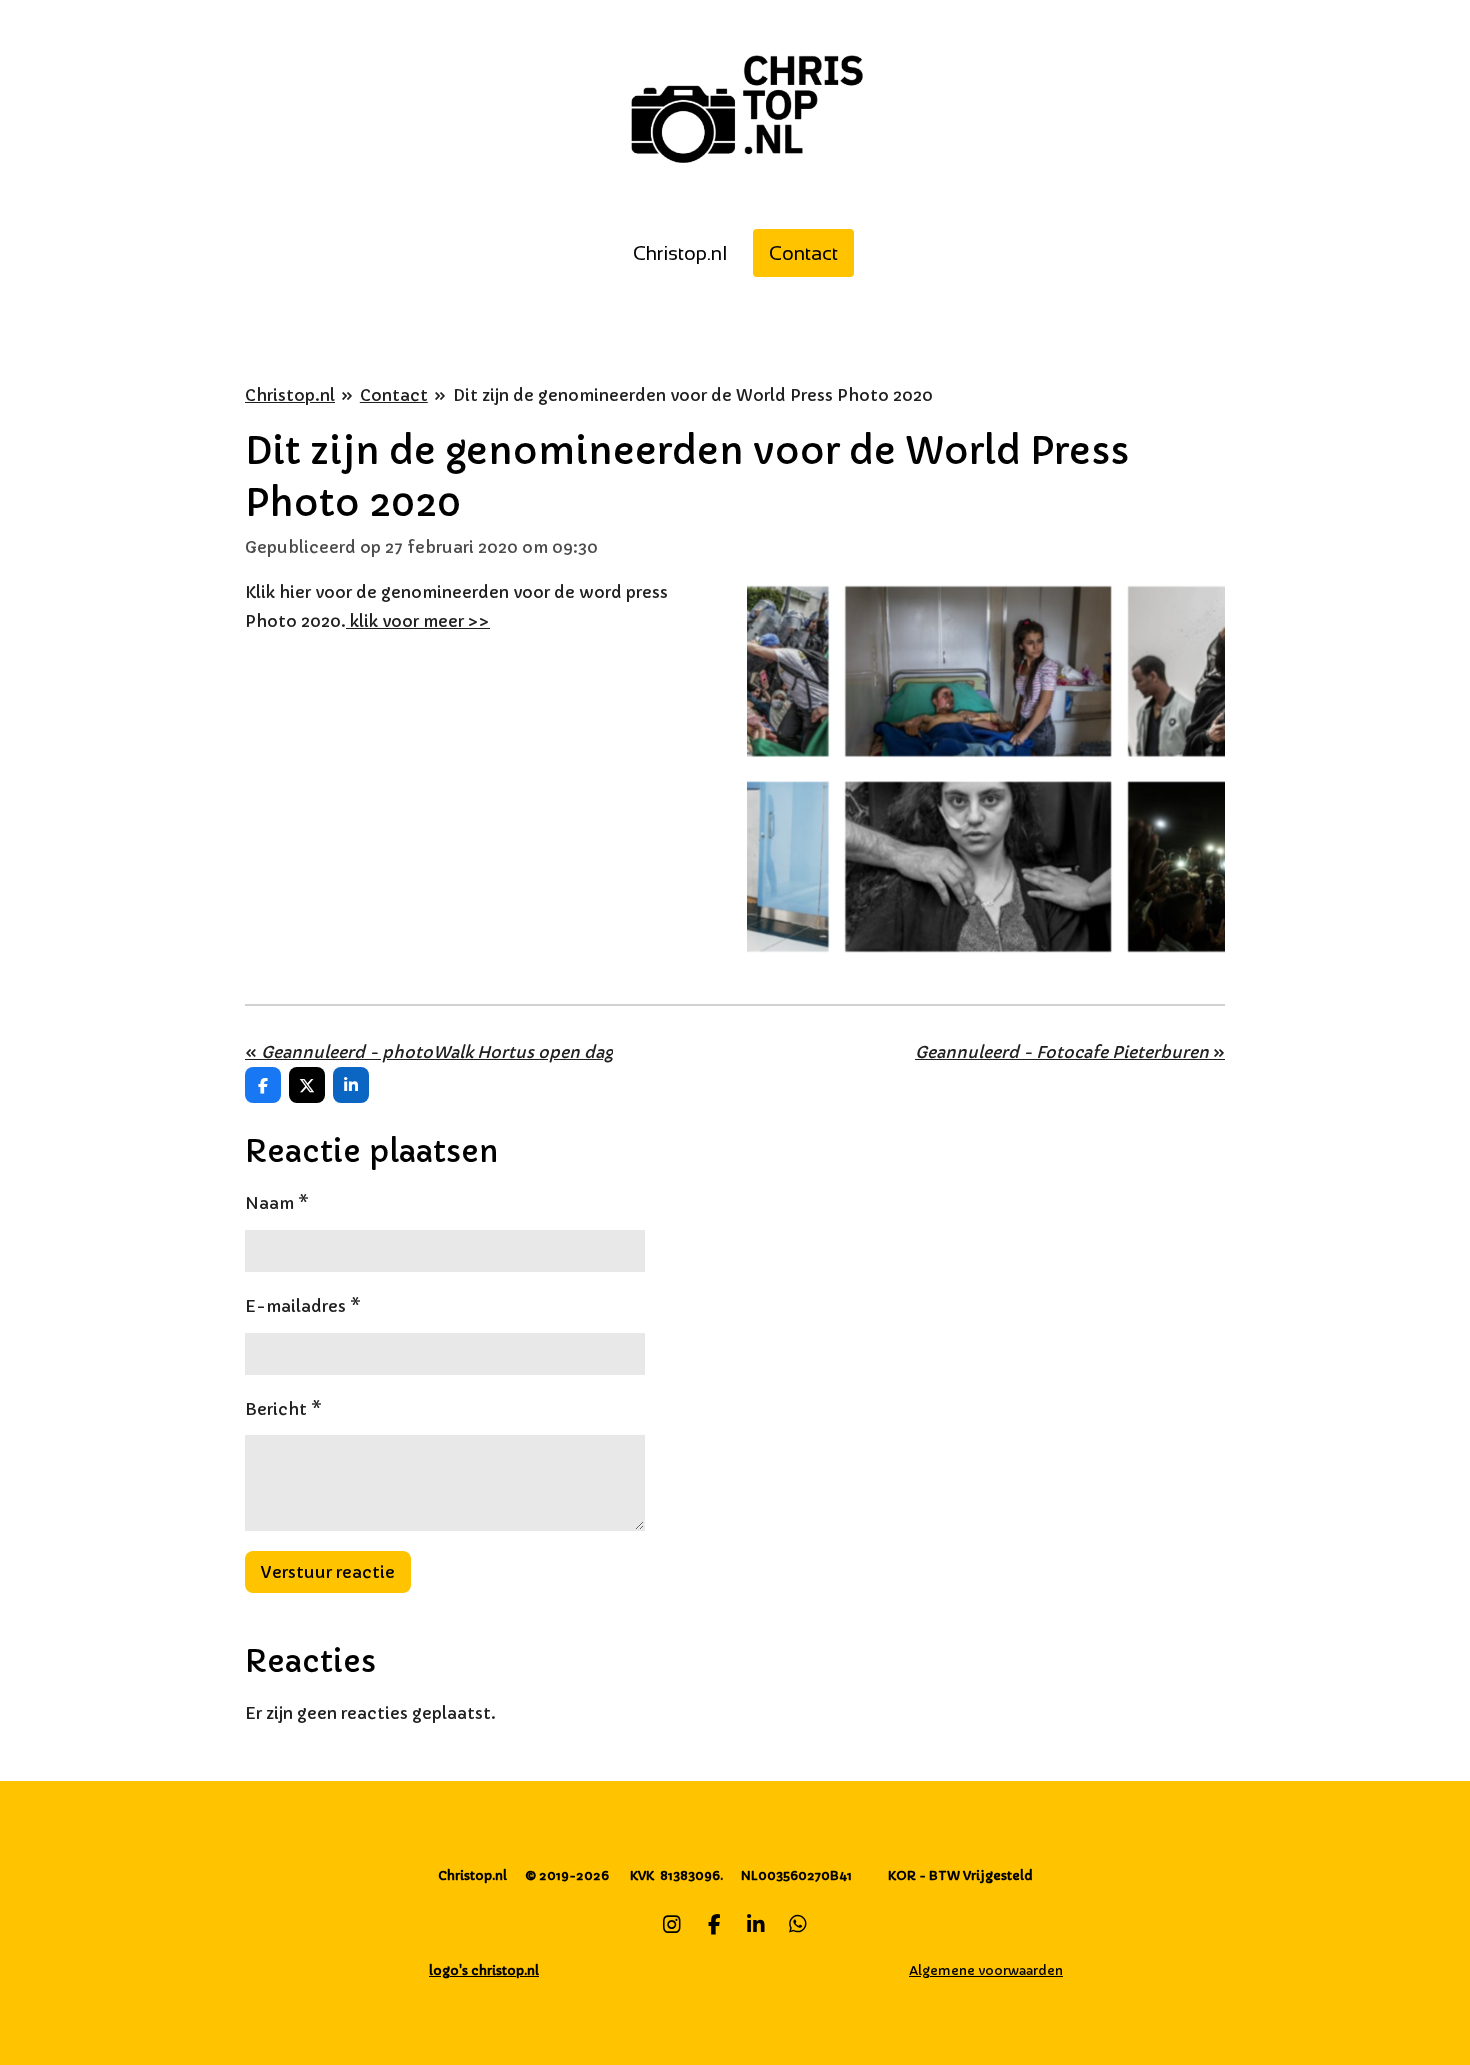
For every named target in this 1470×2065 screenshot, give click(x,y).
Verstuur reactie (328, 1572)
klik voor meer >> (418, 621)
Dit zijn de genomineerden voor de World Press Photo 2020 (693, 395)
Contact (394, 395)
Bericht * (283, 1409)
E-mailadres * (303, 1306)
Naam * (277, 1203)
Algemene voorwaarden (986, 1970)
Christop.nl (290, 395)
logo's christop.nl (484, 1970)
